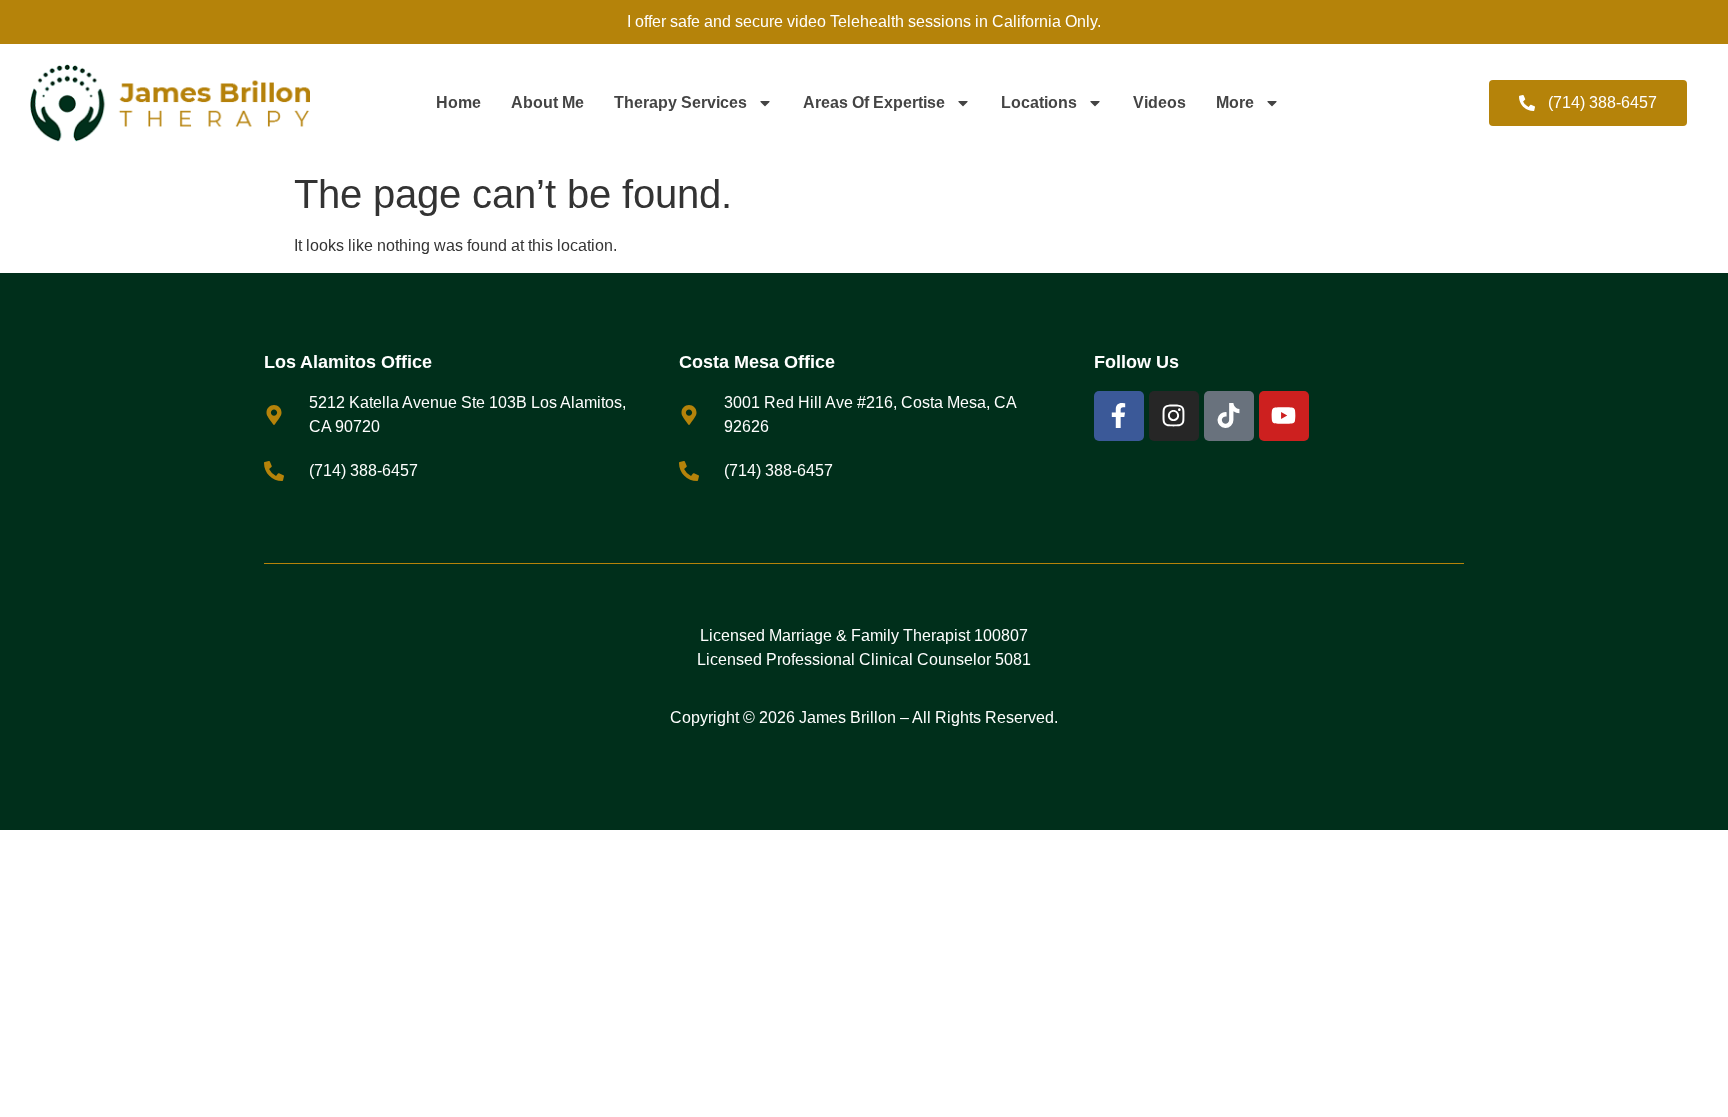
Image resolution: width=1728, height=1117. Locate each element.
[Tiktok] (1229, 416)
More (1235, 102)
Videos (1159, 102)
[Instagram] (1174, 416)
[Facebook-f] (1119, 416)
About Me (547, 102)
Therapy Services (680, 102)
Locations (1039, 102)
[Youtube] (1284, 416)
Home (458, 102)
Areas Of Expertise (874, 102)
